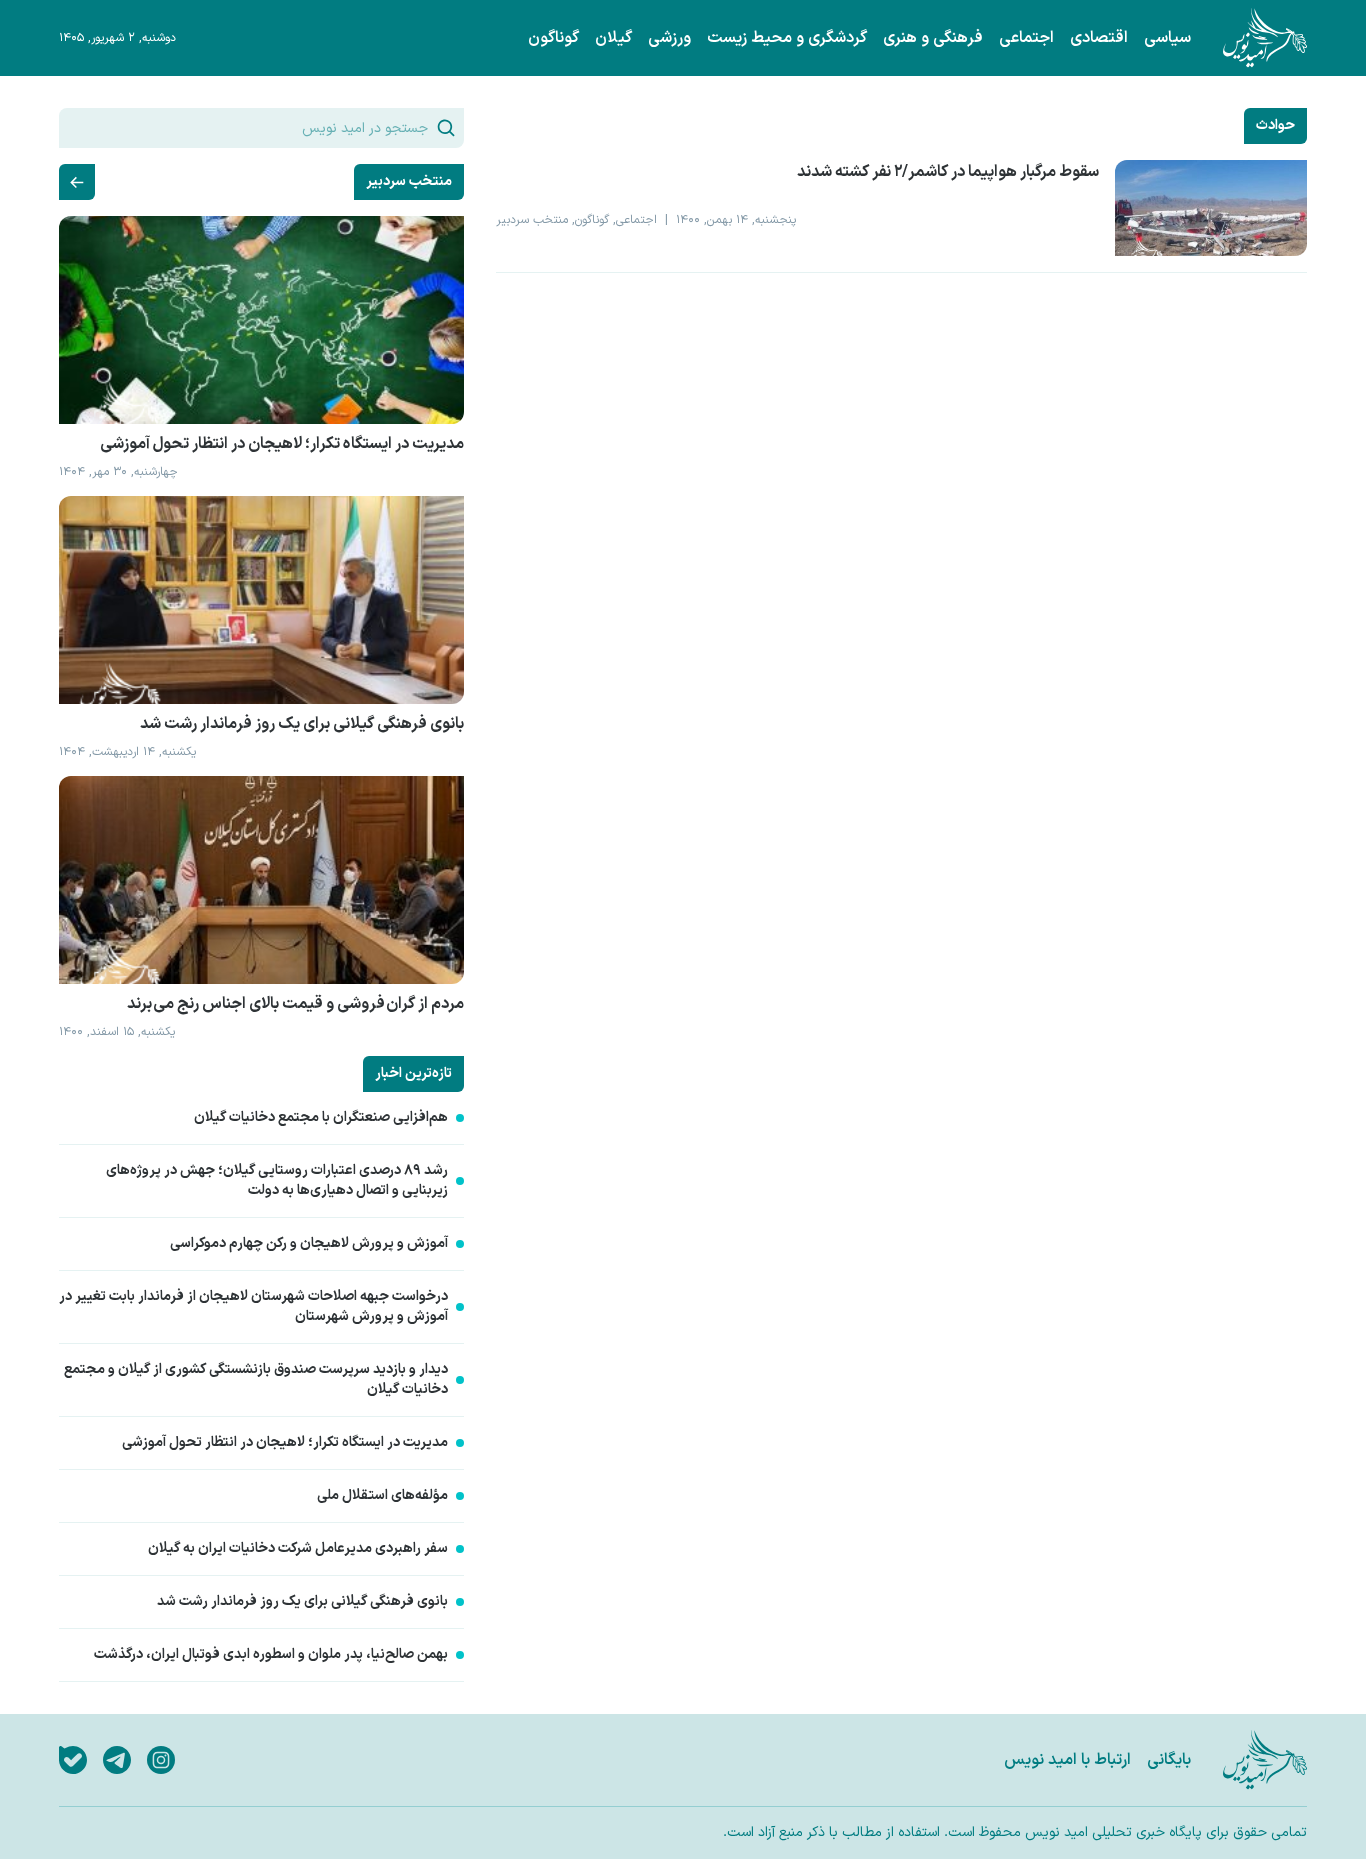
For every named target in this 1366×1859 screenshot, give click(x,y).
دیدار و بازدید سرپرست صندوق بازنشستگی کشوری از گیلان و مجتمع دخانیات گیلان (256, 1380)
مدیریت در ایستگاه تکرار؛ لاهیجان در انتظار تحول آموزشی (285, 1443)
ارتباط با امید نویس (1067, 1760)
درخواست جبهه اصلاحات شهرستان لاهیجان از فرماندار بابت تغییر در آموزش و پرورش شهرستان (253, 1307)
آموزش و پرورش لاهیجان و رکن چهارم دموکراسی (309, 1244)
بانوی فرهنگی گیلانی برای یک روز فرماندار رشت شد (302, 1602)
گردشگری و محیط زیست (787, 38)
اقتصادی (1099, 38)
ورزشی (669, 38)
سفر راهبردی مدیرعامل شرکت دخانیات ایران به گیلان (298, 1549)
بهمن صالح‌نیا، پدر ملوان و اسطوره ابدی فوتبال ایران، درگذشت (271, 1655)
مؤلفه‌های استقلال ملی (382, 1496)
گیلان (613, 38)
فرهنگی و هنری (933, 38)
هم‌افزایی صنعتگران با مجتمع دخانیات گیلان (321, 1118)
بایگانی (1169, 1760)
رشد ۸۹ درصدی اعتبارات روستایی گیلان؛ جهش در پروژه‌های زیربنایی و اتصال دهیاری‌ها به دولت (277, 1181)
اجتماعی (1026, 38)
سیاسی (1167, 38)
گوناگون (553, 38)
